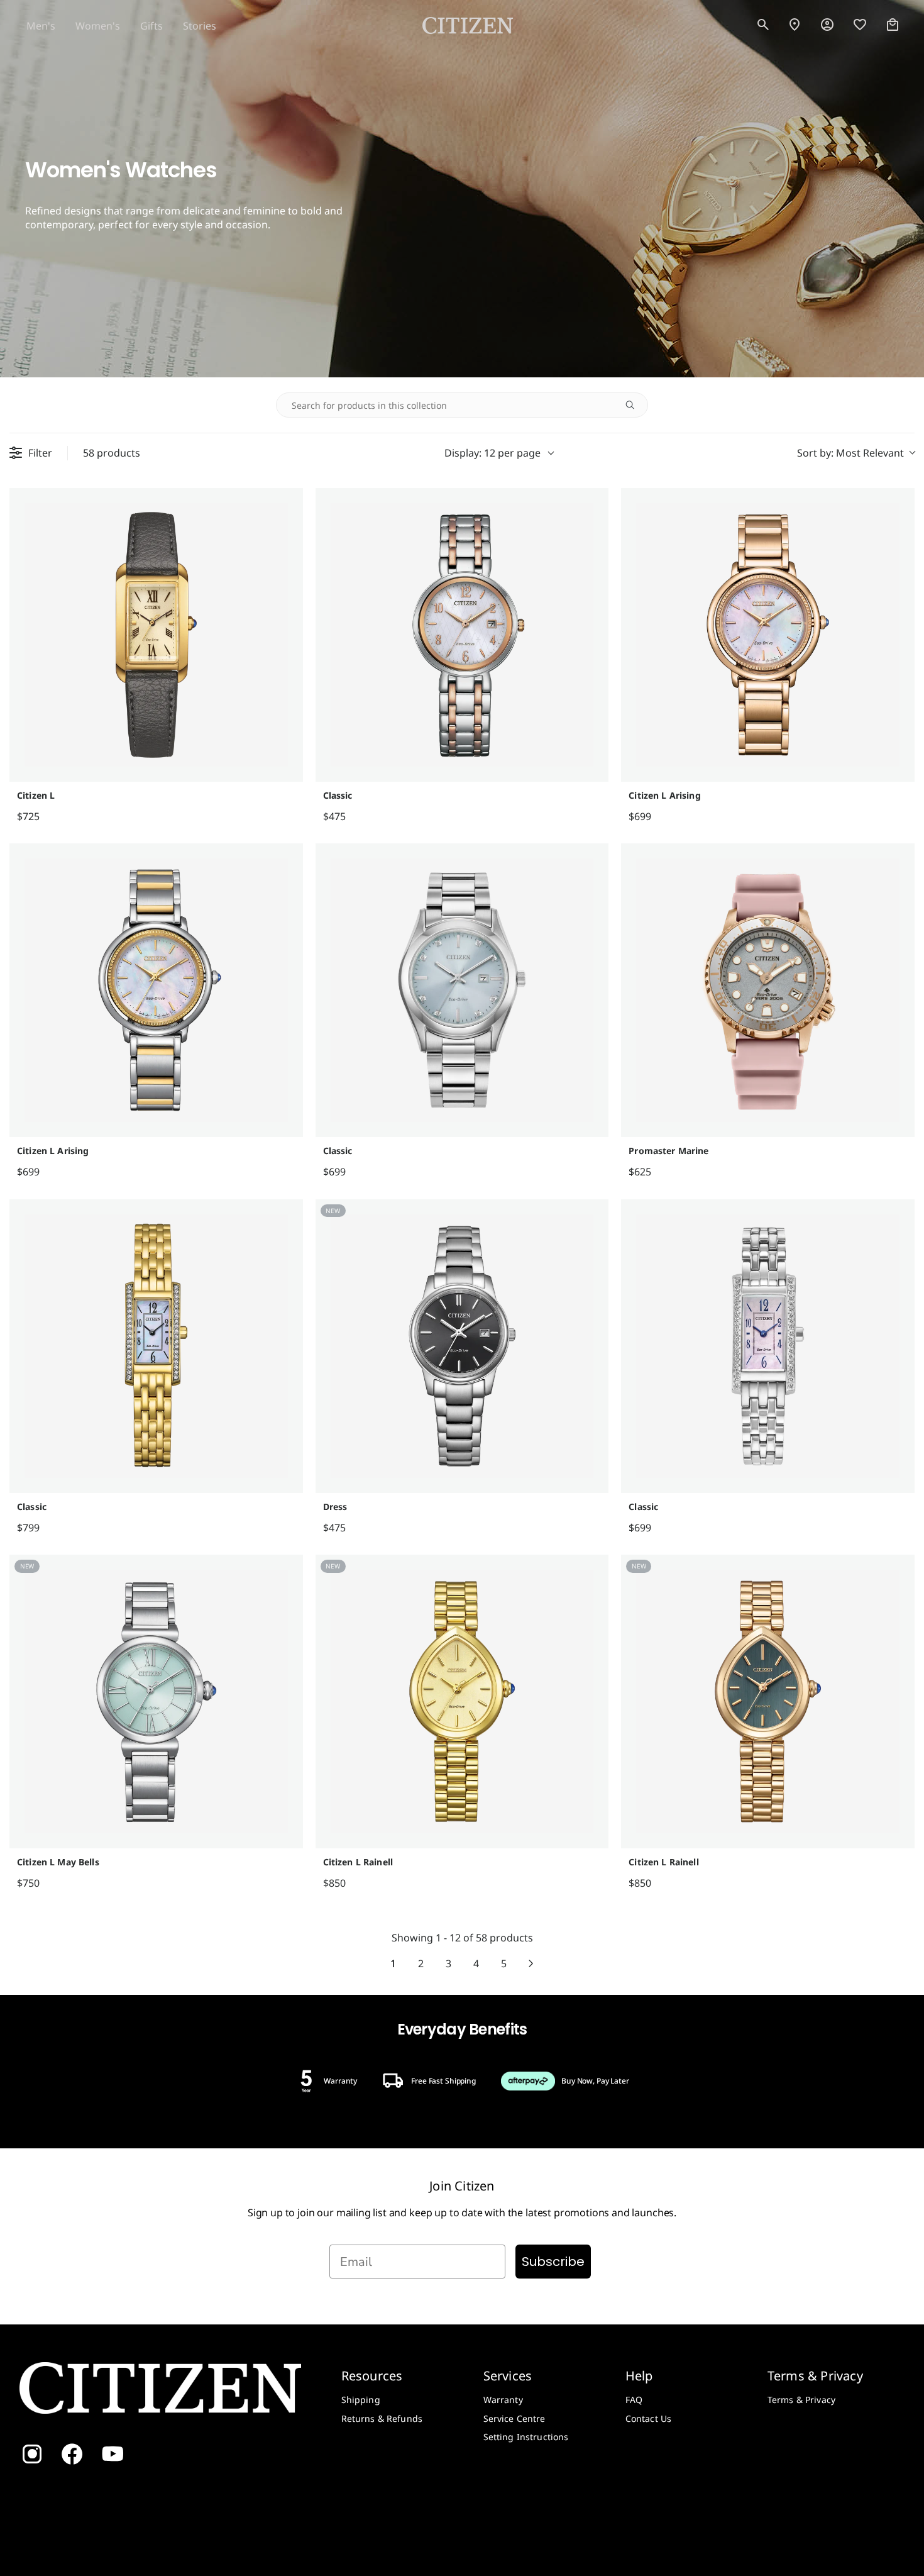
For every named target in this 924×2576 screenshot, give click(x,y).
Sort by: (850, 453)
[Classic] (462, 635)
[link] (827, 25)
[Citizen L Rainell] (462, 1702)
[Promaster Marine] (768, 990)
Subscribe (553, 2262)
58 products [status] (112, 453)
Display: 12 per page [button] (492, 453)
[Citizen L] (156, 635)
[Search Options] (635, 405)
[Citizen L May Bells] (156, 1702)
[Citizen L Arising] (768, 635)
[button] (763, 25)
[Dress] (462, 1346)
